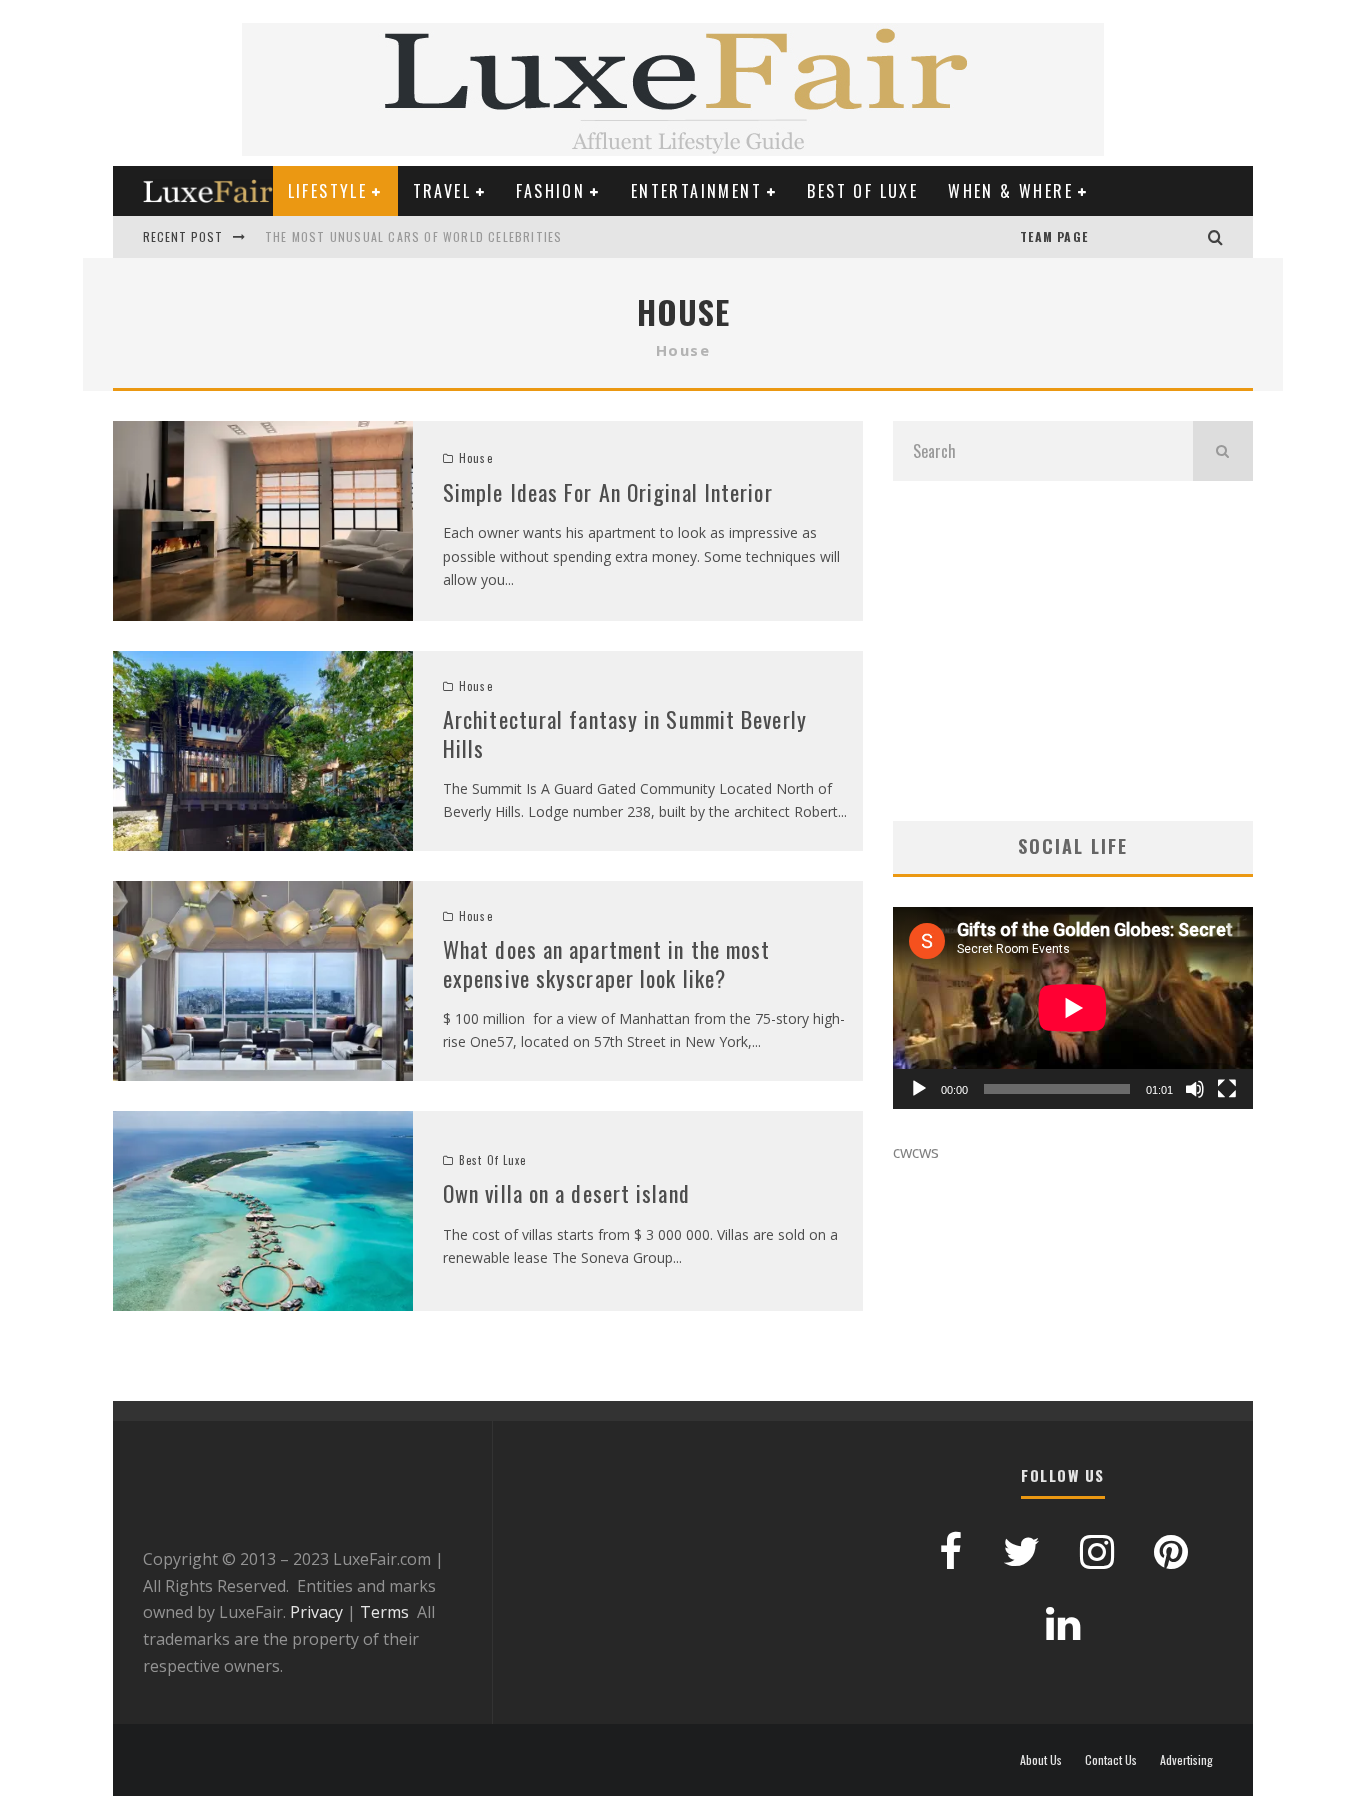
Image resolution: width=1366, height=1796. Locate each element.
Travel (442, 191)
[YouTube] (1108, 237)
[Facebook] (1148, 237)
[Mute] (1195, 1089)
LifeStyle (328, 191)
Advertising (1186, 1760)
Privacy (316, 1612)
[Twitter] (1168, 237)
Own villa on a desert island (566, 1193)
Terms (384, 1612)
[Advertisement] (1073, 651)
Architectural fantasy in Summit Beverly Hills (625, 733)
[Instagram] (1188, 237)
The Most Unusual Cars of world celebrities (413, 236)
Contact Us (1111, 1760)
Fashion (550, 191)
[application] (1073, 1008)
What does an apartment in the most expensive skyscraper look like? (606, 963)
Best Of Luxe (862, 191)
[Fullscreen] (1227, 1089)
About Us (1041, 1760)
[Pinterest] (1128, 237)
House (476, 458)
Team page (1054, 236)
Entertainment (696, 191)
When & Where (1010, 191)
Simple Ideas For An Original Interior (608, 492)
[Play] (919, 1089)
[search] (1223, 451)
